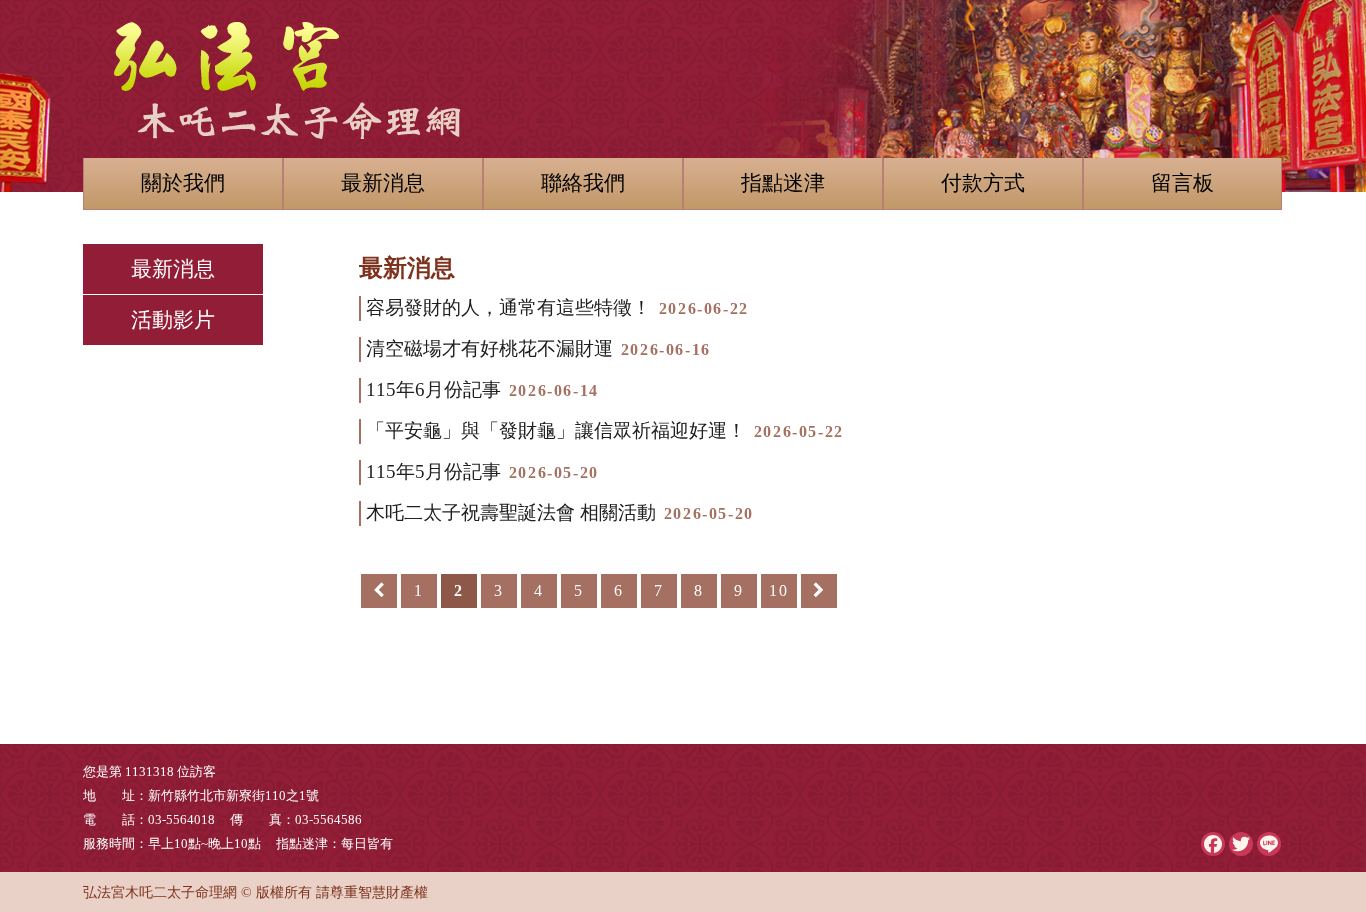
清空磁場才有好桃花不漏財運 (538, 348)
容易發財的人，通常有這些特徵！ (557, 307)
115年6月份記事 (482, 389)
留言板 (1182, 182)
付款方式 (983, 182)
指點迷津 (783, 182)
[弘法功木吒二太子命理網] (683, 69)
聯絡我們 (583, 182)
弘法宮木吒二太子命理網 (160, 892)
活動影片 (173, 319)
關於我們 (183, 182)
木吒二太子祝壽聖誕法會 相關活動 (560, 512)
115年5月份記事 (482, 471)
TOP (1319, 752)
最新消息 (383, 182)
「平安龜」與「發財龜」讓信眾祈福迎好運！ (605, 430)
